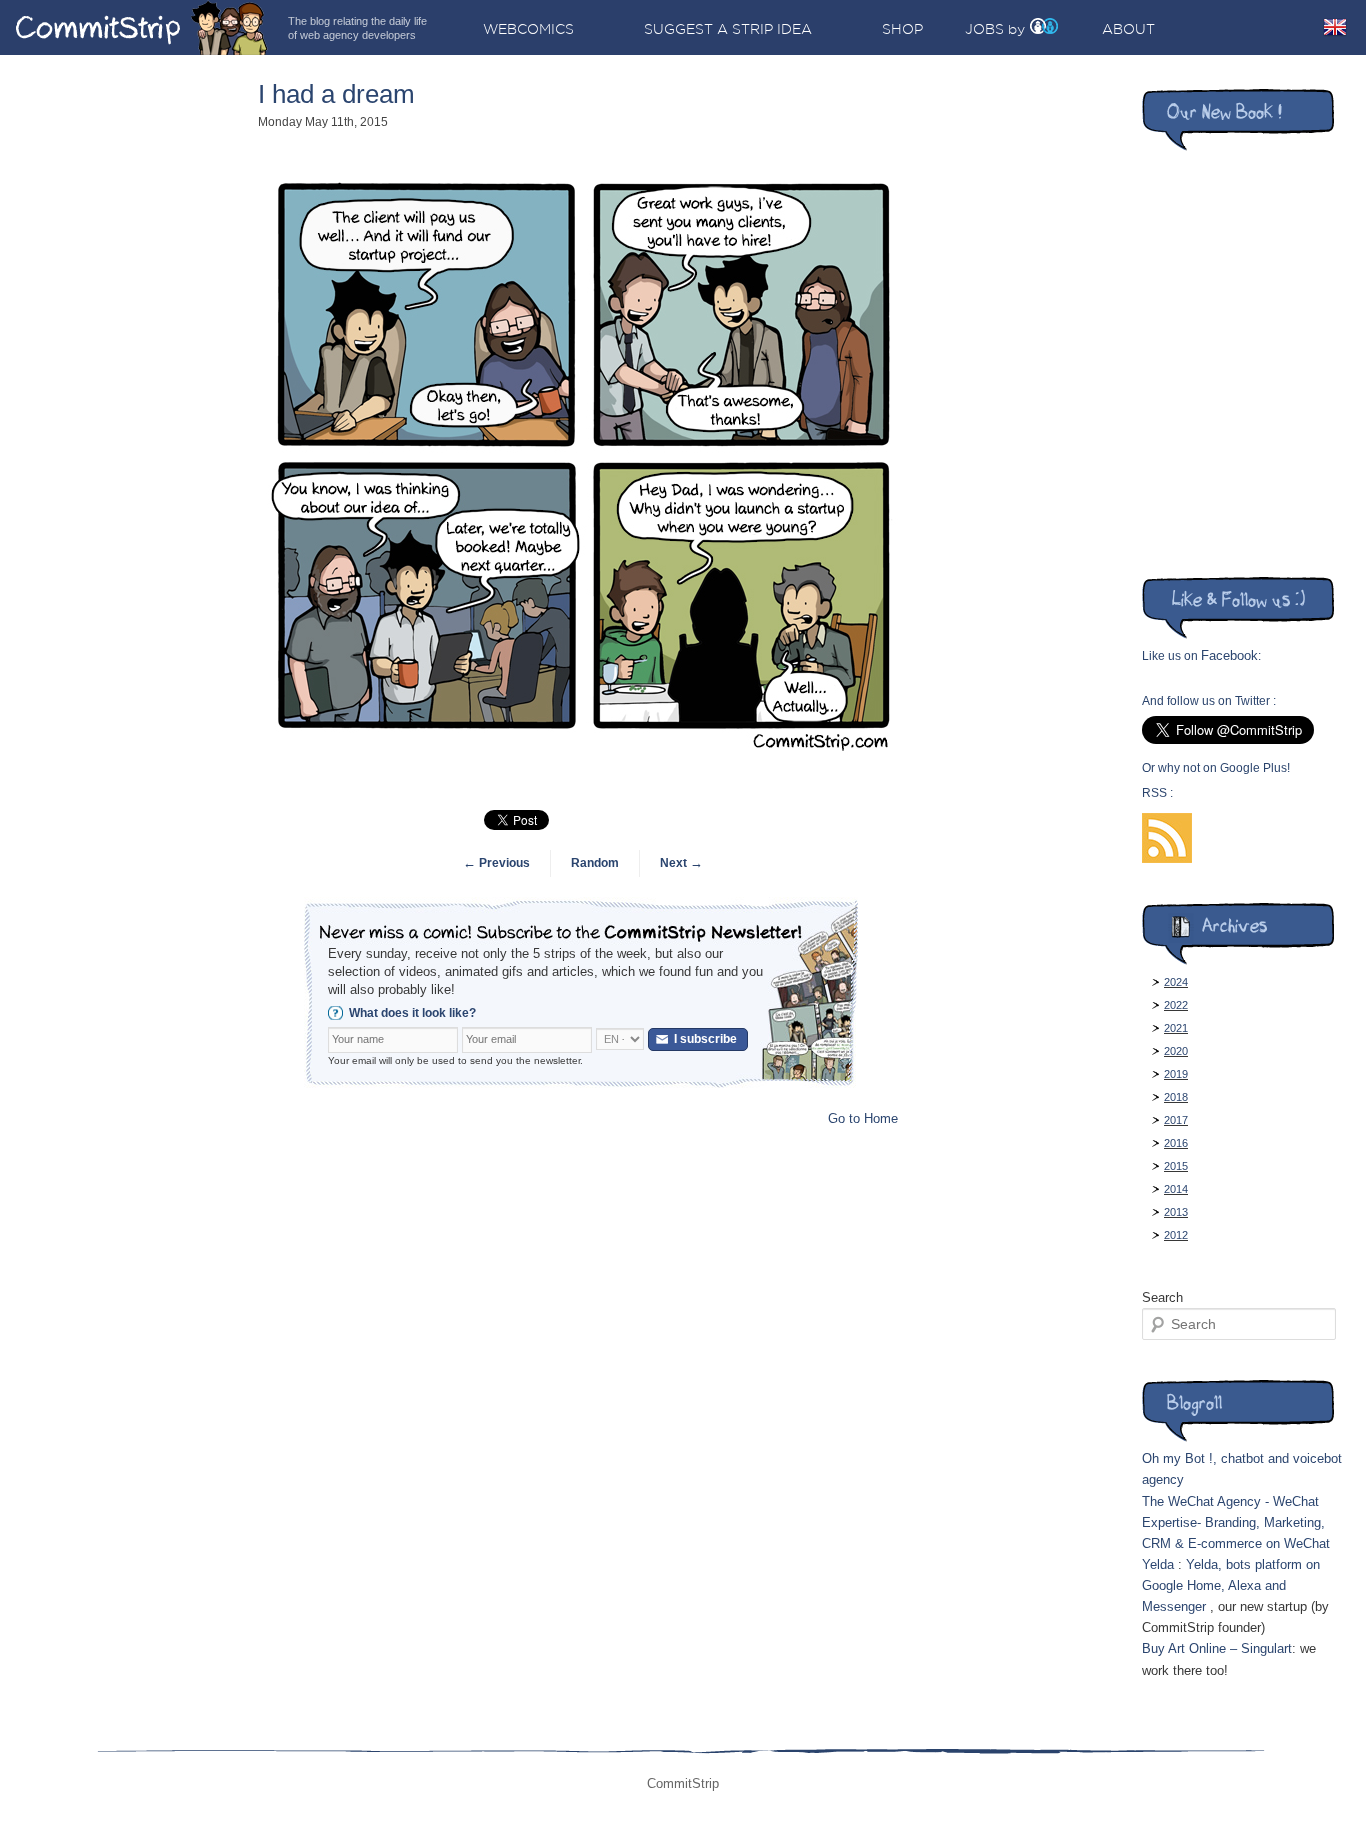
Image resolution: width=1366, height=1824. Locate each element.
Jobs (984, 29)
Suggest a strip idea (728, 29)
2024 (1176, 982)
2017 (1176, 1120)
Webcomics (528, 29)
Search (1162, 1297)
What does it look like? (412, 1013)
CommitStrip (142, 27)
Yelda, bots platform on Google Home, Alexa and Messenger (1231, 1585)
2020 (1176, 1051)
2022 (1176, 1005)
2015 (1176, 1166)
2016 (1176, 1143)
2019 (1176, 1074)
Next (681, 863)
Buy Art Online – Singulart (1217, 1648)
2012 (1176, 1235)
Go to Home (863, 1118)
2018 (1176, 1097)
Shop (902, 29)
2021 (1176, 1028)
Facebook (1229, 655)
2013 (1176, 1212)
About (1128, 29)
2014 (1176, 1189)
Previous (496, 863)
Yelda (1158, 1564)
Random (595, 863)
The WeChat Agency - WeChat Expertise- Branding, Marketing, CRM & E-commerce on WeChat (1236, 1522)
